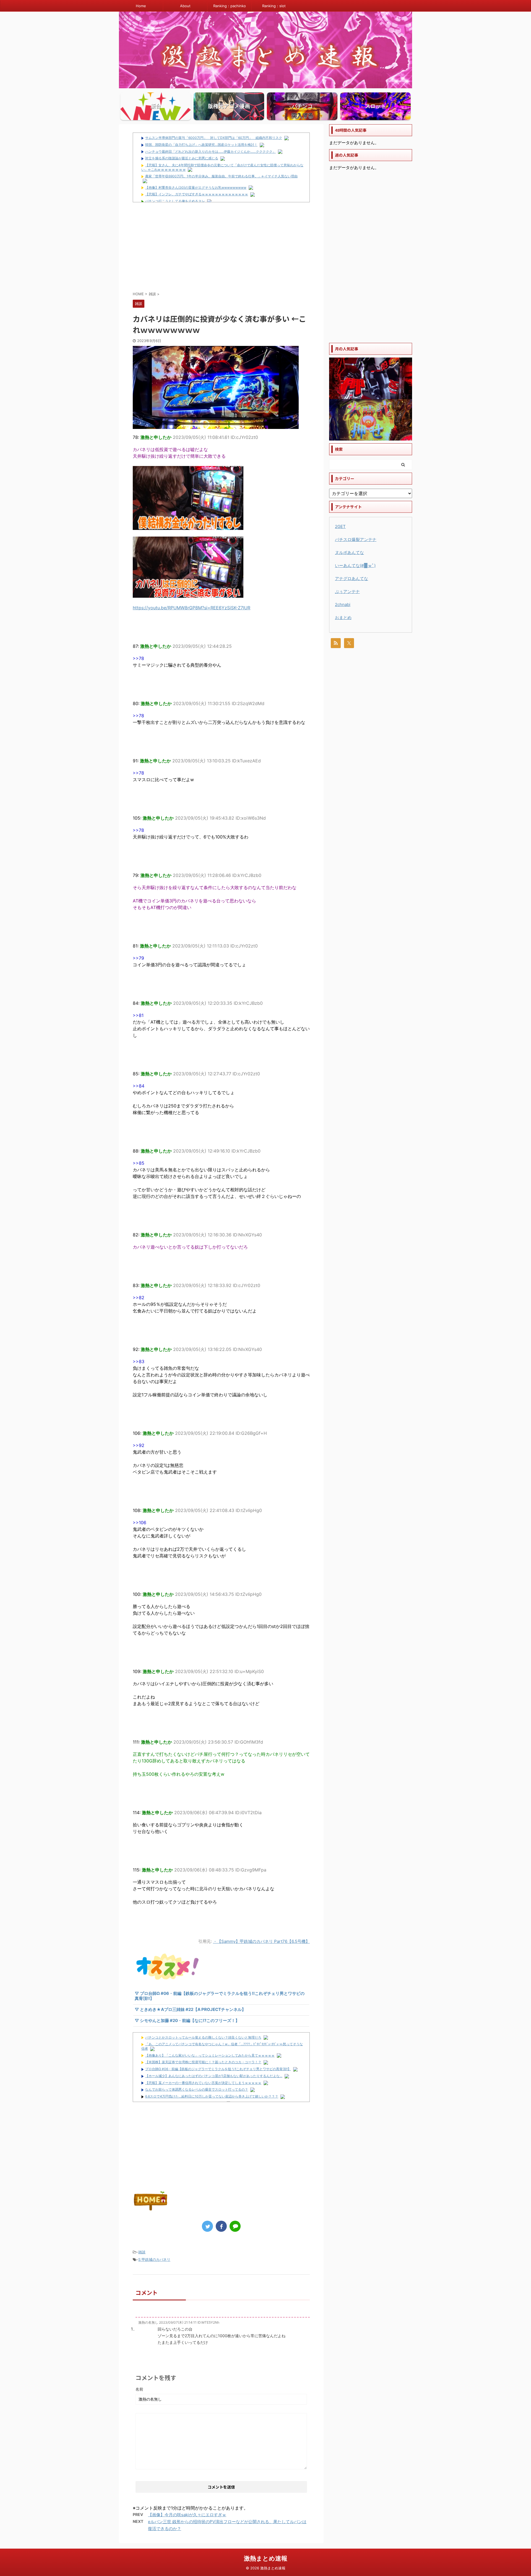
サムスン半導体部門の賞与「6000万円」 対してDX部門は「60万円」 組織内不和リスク (214, 138)
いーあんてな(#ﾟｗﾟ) (355, 565)
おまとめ (343, 618)
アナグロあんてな (352, 578)
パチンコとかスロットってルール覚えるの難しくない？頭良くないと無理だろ (203, 2037)
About (185, 6)
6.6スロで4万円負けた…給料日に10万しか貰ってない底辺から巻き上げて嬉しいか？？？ (212, 2096)
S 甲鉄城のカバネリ (154, 2259)
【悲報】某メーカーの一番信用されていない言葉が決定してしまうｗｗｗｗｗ (203, 2083)
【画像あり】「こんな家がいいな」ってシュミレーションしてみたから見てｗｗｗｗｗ (210, 2055)
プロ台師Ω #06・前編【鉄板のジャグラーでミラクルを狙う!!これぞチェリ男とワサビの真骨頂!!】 (218, 2069)
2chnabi (343, 604)
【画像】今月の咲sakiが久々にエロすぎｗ (187, 2515)
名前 (139, 2389)
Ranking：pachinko (230, 6)
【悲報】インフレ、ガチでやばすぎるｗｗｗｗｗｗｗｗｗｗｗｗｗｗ (197, 194)
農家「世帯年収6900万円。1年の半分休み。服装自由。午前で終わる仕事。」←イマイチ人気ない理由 (221, 176)
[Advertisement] (221, 247)
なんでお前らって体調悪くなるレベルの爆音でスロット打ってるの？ (197, 2089)
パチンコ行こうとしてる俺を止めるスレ (175, 201)
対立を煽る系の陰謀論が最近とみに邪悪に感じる (182, 158)
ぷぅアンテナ (347, 591)
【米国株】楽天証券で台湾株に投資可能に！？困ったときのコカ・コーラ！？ (203, 2062)
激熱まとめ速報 (266, 2558)
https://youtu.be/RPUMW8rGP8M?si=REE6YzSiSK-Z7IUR (192, 608)
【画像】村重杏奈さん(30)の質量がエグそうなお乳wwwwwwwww (196, 187)
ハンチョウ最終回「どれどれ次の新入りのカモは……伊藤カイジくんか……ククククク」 (210, 152)
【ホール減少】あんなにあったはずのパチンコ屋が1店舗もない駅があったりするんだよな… (214, 2076)
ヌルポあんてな (349, 552)
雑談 (142, 2252)
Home (141, 6)
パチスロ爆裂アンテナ (356, 539)
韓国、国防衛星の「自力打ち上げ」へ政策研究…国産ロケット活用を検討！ (201, 145)
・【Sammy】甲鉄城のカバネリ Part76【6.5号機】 (261, 1941)
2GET (340, 526)
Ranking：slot (274, 6)
